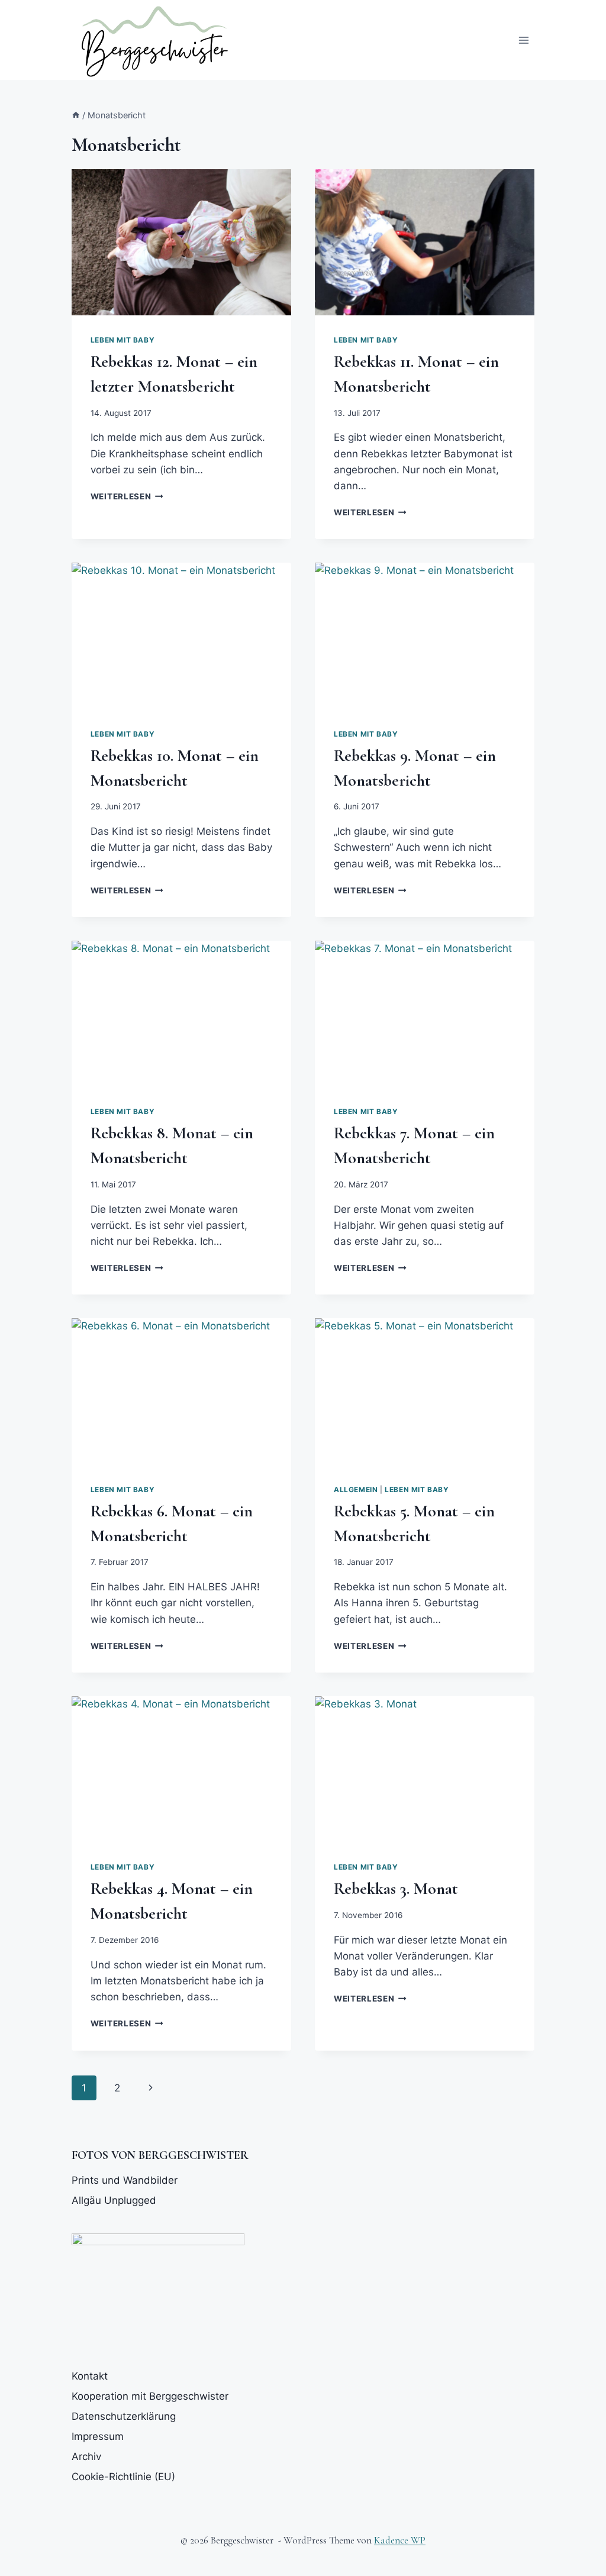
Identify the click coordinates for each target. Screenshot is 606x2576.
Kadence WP (400, 2540)
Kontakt (90, 2376)
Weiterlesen (127, 496)
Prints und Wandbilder (125, 2180)
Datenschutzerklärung (124, 2416)
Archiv (86, 2456)
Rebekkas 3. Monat (396, 1889)
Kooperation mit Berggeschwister (150, 2396)
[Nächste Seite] (151, 2088)
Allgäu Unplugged (114, 2200)
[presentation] (181, 242)
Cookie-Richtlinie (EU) (123, 2477)
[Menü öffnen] (523, 40)
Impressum (98, 2436)
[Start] (76, 115)
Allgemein (356, 1489)
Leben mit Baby (123, 340)
